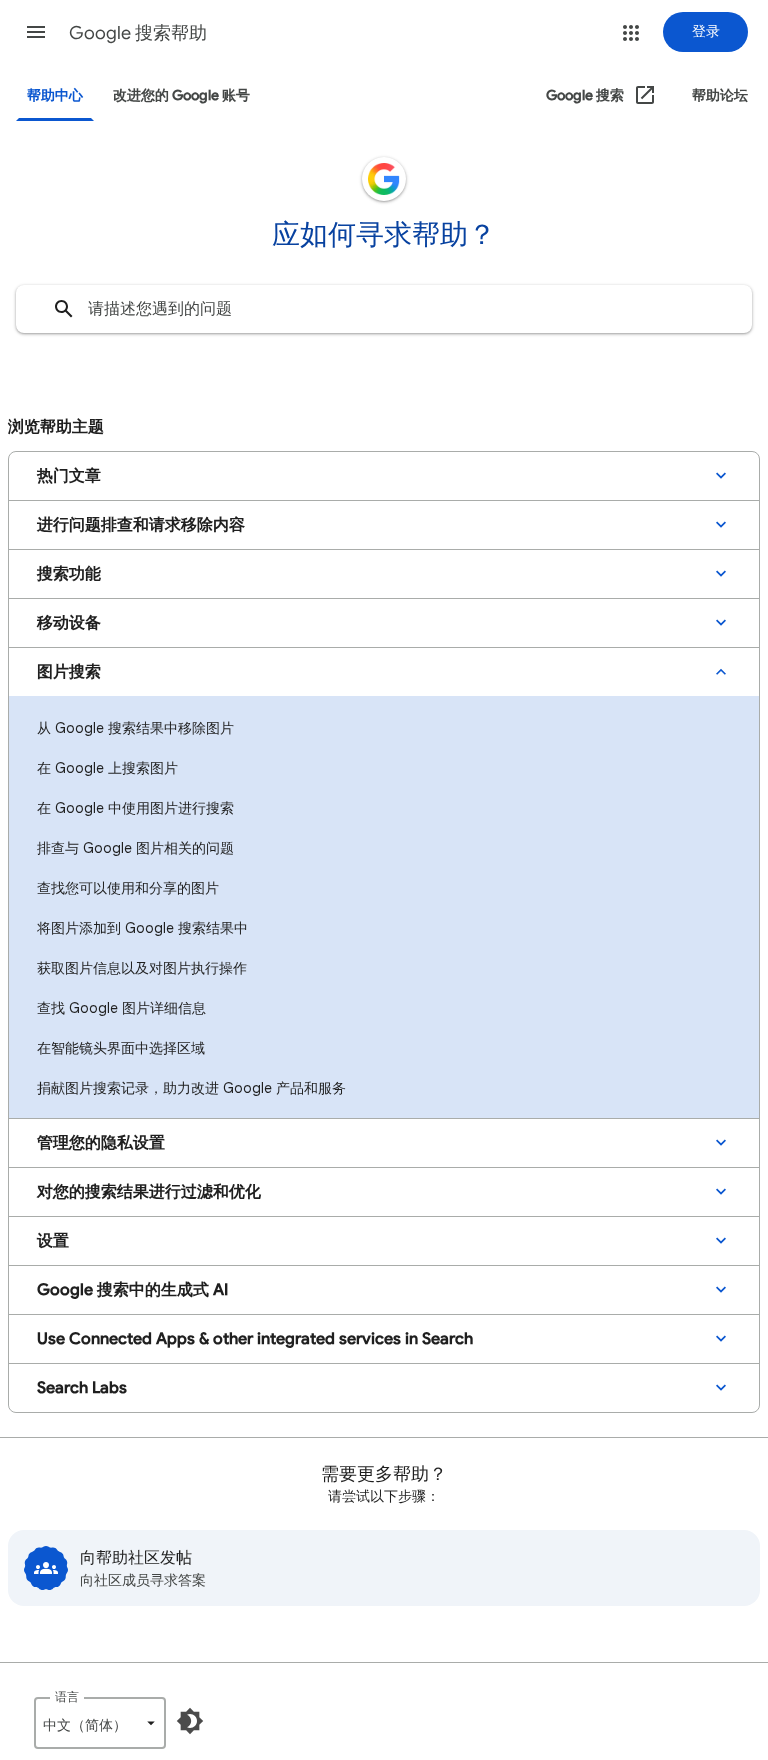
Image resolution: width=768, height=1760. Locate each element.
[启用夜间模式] (190, 1721)
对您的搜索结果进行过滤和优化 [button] (149, 1192)
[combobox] (384, 309)
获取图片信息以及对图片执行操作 (142, 968)
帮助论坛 (720, 95)
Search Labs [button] (82, 1388)
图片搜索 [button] (69, 672)
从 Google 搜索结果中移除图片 (135, 728)
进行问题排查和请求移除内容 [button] (141, 525)
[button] (36, 32)
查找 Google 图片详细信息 (121, 1008)
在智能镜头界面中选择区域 (121, 1048)
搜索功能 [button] (69, 574)
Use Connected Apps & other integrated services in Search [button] (255, 1339)
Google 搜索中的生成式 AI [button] (132, 1290)
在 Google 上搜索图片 (107, 768)
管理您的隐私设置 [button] (101, 1143)
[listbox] (100, 1723)
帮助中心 (55, 95)
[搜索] (64, 309)
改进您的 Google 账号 (181, 95)
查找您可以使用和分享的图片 (128, 888)
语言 (67, 1696)
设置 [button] (53, 1241)
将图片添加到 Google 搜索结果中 (142, 928)
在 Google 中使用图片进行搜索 (135, 808)
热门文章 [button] (69, 476)
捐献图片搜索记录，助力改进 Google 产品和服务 (191, 1088)
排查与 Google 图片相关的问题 (135, 848)
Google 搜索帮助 (138, 33)
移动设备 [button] (69, 623)
